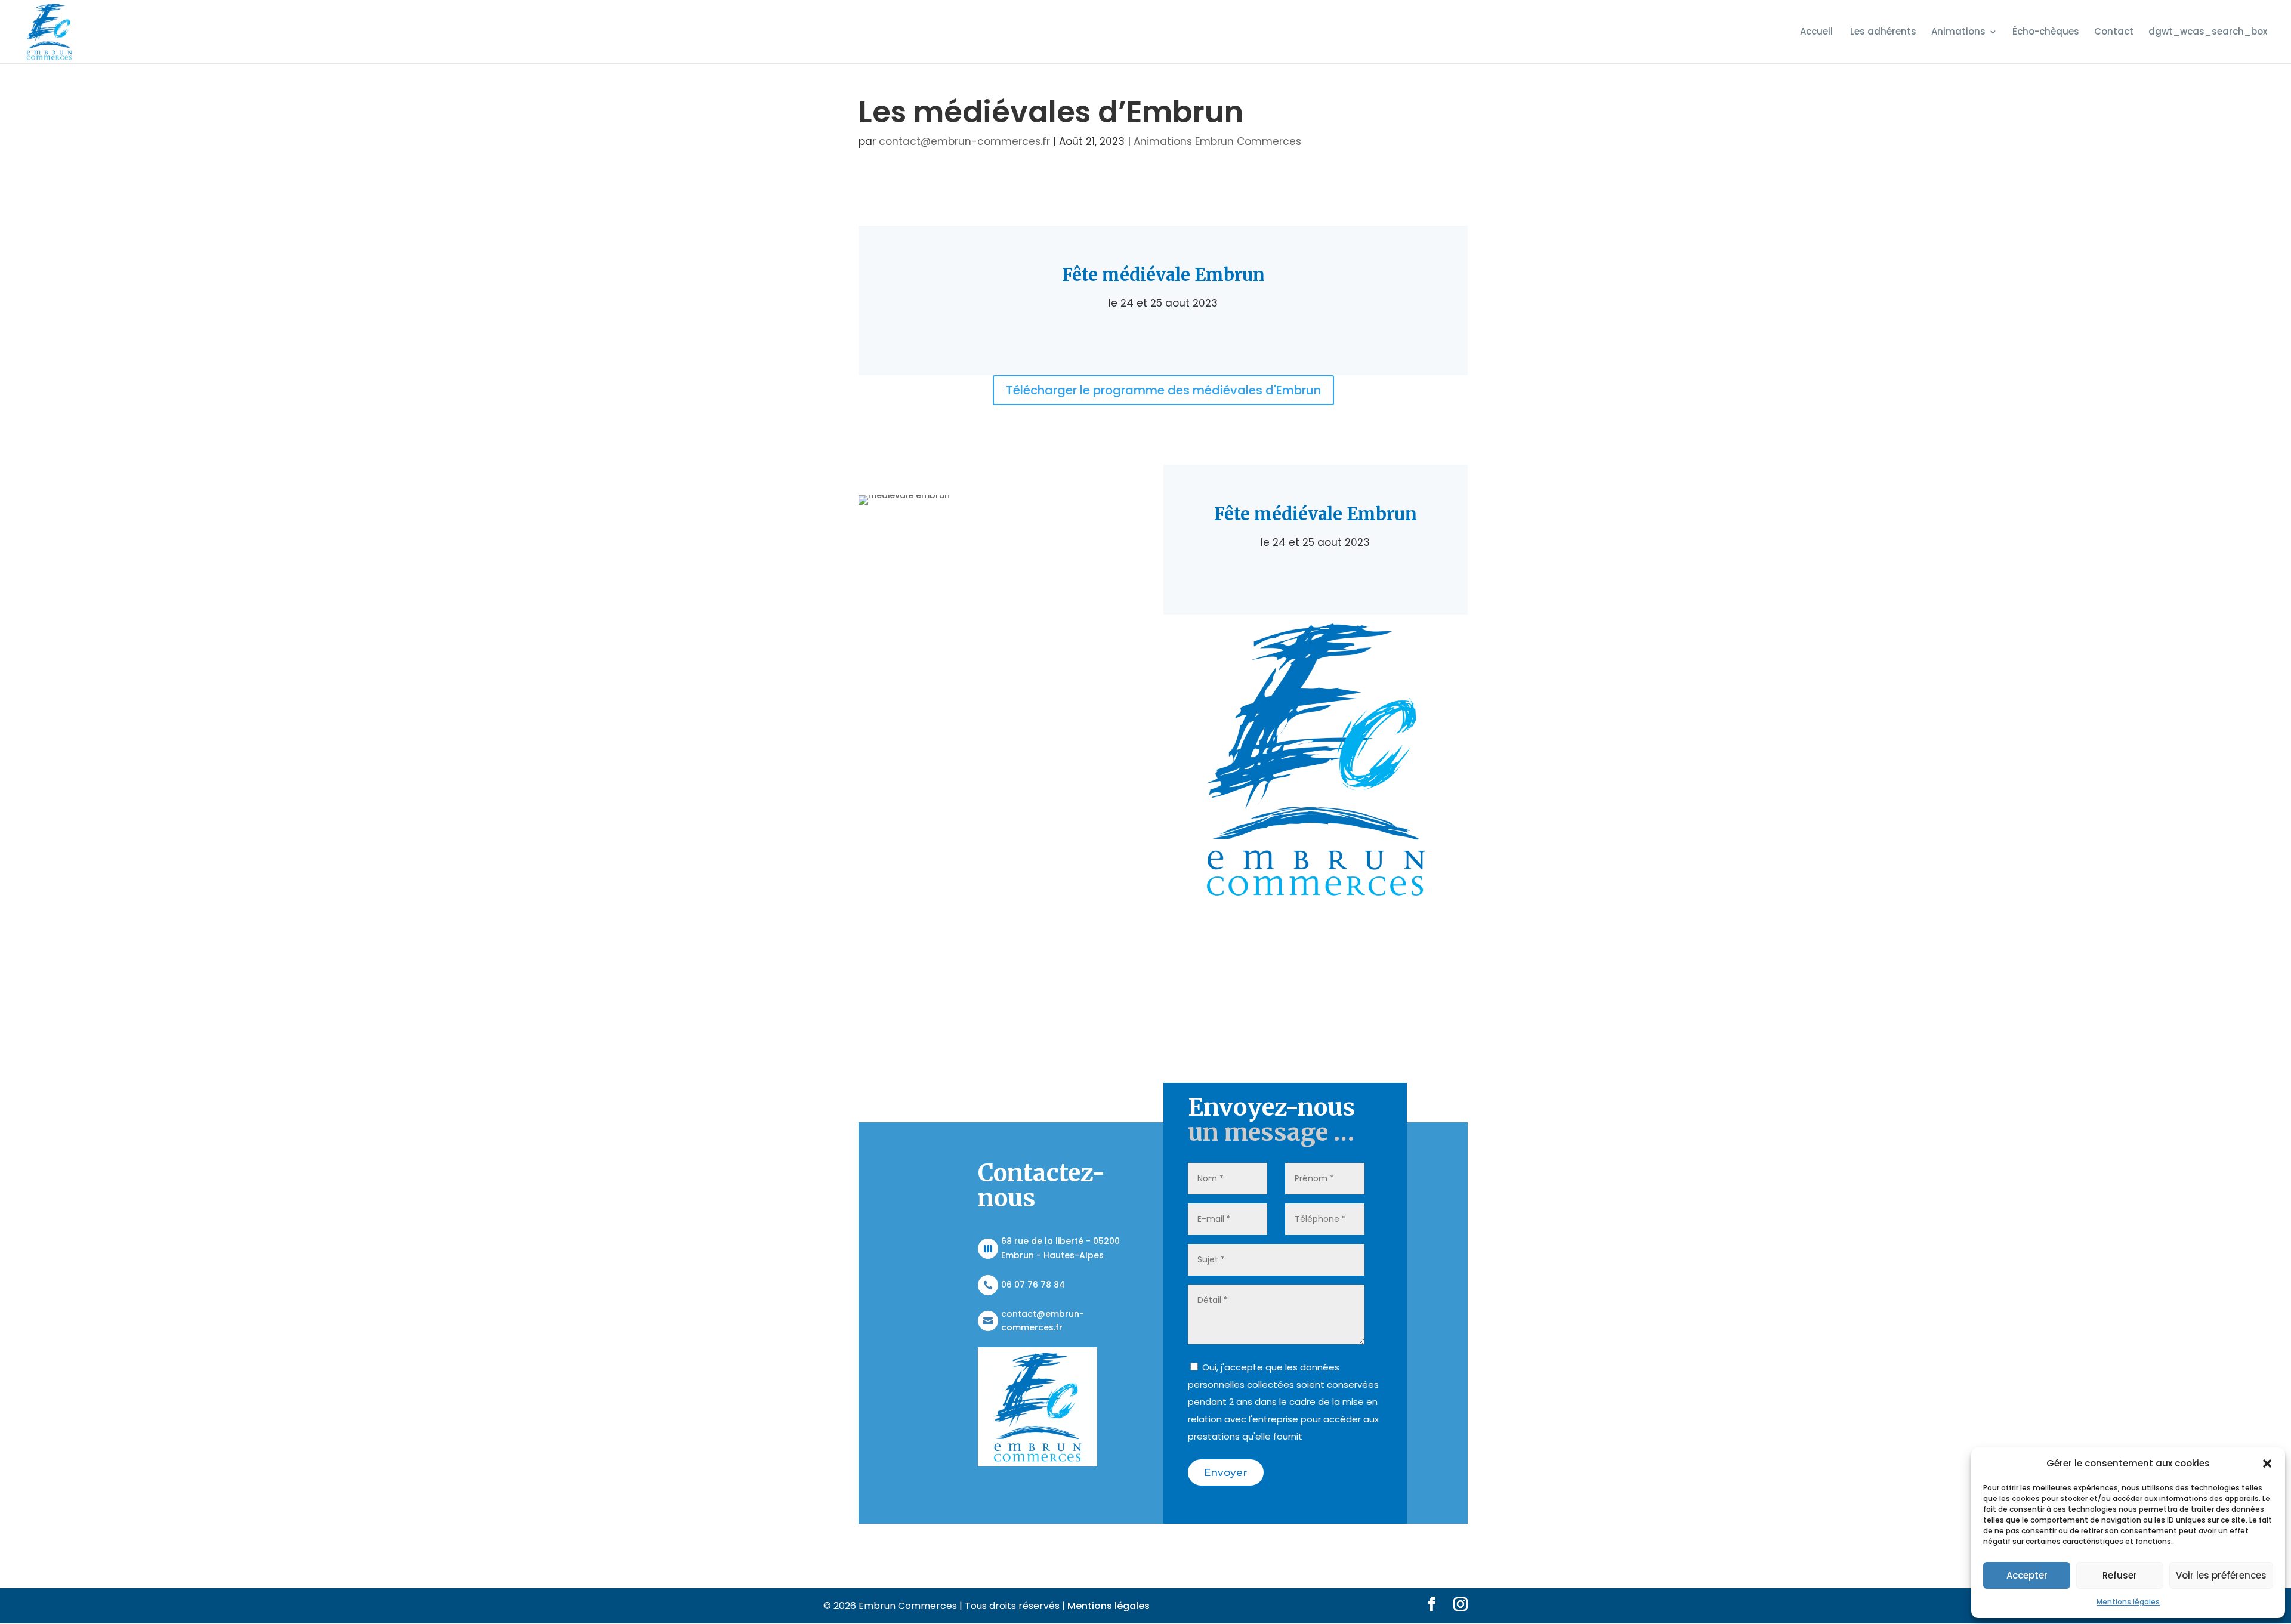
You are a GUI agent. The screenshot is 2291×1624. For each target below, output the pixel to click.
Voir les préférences (2221, 1575)
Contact (2114, 33)
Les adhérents (1883, 33)
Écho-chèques (2046, 33)
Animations (1958, 33)
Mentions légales (2128, 1602)
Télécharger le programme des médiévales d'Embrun (1163, 390)
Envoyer (1226, 1472)
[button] (2267, 1464)
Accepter (2027, 1575)
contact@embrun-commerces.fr (964, 141)
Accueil (1818, 33)
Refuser (2120, 1575)
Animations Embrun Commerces (1217, 141)
